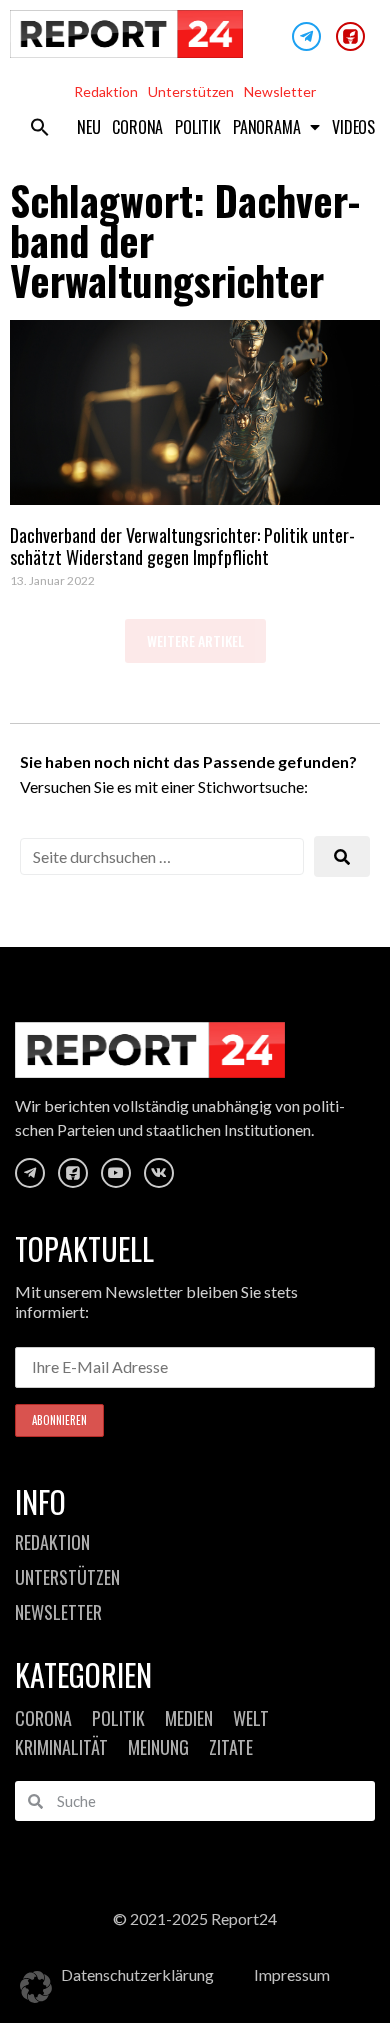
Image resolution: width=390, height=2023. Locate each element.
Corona (137, 127)
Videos (353, 127)
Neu (88, 127)
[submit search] (342, 856)
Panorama (266, 127)
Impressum (292, 1974)
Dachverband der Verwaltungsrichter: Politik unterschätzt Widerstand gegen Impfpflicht (182, 546)
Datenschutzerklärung (137, 1974)
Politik (198, 127)
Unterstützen (191, 91)
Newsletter (280, 91)
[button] (40, 127)
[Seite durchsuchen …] (162, 856)
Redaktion (106, 91)
